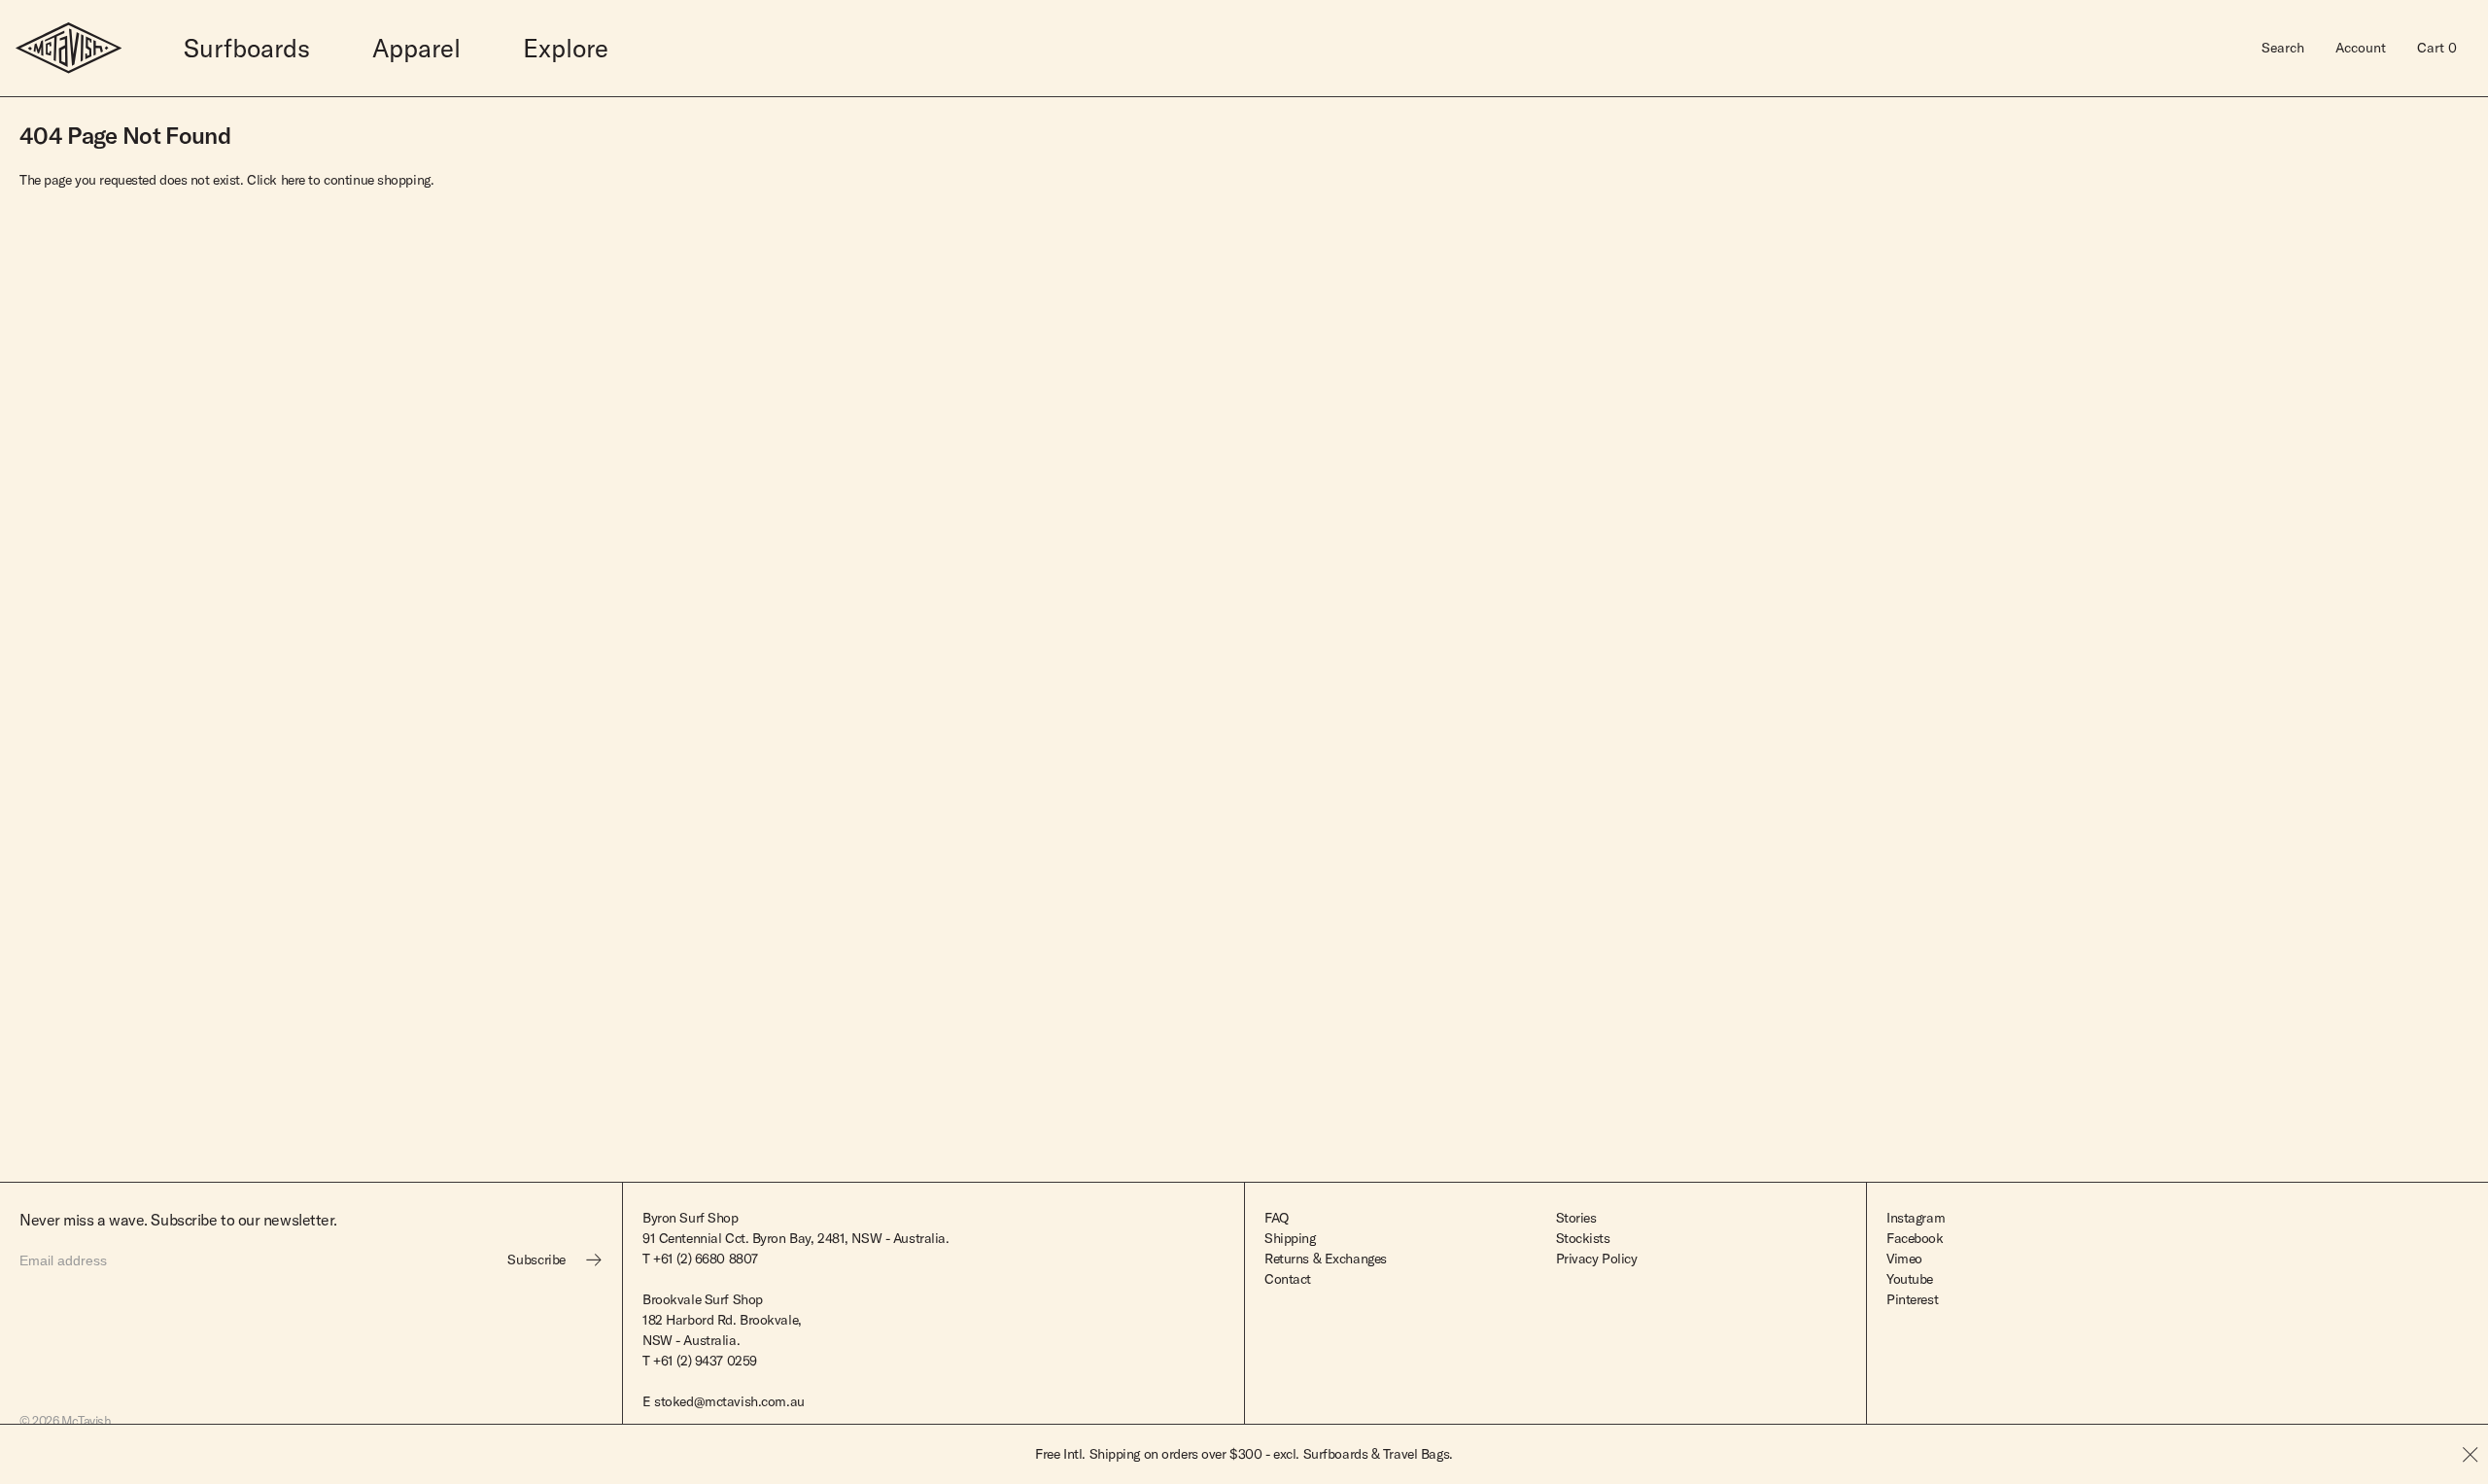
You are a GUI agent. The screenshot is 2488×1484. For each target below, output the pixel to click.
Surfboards (247, 48)
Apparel (416, 48)
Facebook (1915, 1238)
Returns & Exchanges (1326, 1259)
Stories (1576, 1218)
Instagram (1916, 1218)
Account (2361, 48)
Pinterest (1912, 1299)
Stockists (1583, 1238)
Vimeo (1904, 1259)
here (293, 180)
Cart (2437, 48)
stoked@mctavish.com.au (729, 1401)
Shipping (1290, 1238)
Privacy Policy (1597, 1259)
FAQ (1277, 1218)
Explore (566, 48)
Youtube (1910, 1279)
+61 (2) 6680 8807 (706, 1259)
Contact (1288, 1279)
